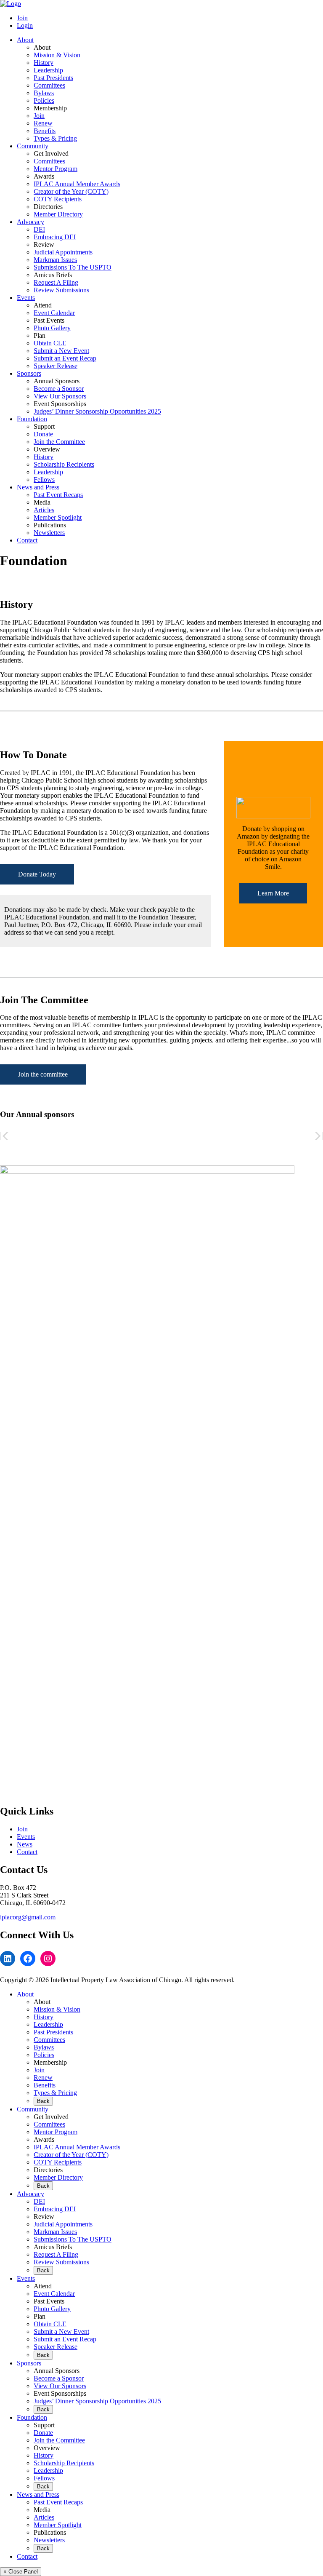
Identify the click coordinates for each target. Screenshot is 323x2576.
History (44, 63)
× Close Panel (21, 2572)
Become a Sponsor (59, 389)
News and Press (38, 487)
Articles (44, 510)
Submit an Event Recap (65, 358)
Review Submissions (61, 290)
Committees (49, 85)
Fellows (44, 480)
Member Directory (58, 214)
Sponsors (29, 373)
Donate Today (37, 874)
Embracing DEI (55, 237)
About (25, 40)
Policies (44, 100)
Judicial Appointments (63, 252)
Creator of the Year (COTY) (71, 191)
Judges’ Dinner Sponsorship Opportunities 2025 (97, 411)
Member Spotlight (58, 517)
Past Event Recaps (58, 495)
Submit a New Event (61, 351)
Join (22, 18)
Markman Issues (55, 260)
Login (25, 25)
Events (26, 298)
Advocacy (30, 222)
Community (33, 146)
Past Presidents (53, 78)
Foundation (32, 419)
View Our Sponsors (60, 396)
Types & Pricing (55, 138)
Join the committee (43, 1074)
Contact (27, 540)
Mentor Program (56, 169)
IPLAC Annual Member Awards (77, 184)
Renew (43, 123)
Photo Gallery (52, 328)
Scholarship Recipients (64, 464)
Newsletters (49, 533)
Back (43, 2101)
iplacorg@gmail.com (28, 1917)
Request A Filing (56, 282)
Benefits (45, 131)
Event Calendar (54, 313)
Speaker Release (56, 366)
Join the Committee (59, 442)
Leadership (48, 70)
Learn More (273, 893)
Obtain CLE (50, 343)
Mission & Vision (57, 55)
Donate (43, 434)
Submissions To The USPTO (73, 267)
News (25, 1844)
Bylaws (44, 93)
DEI (39, 229)
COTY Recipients (58, 199)
